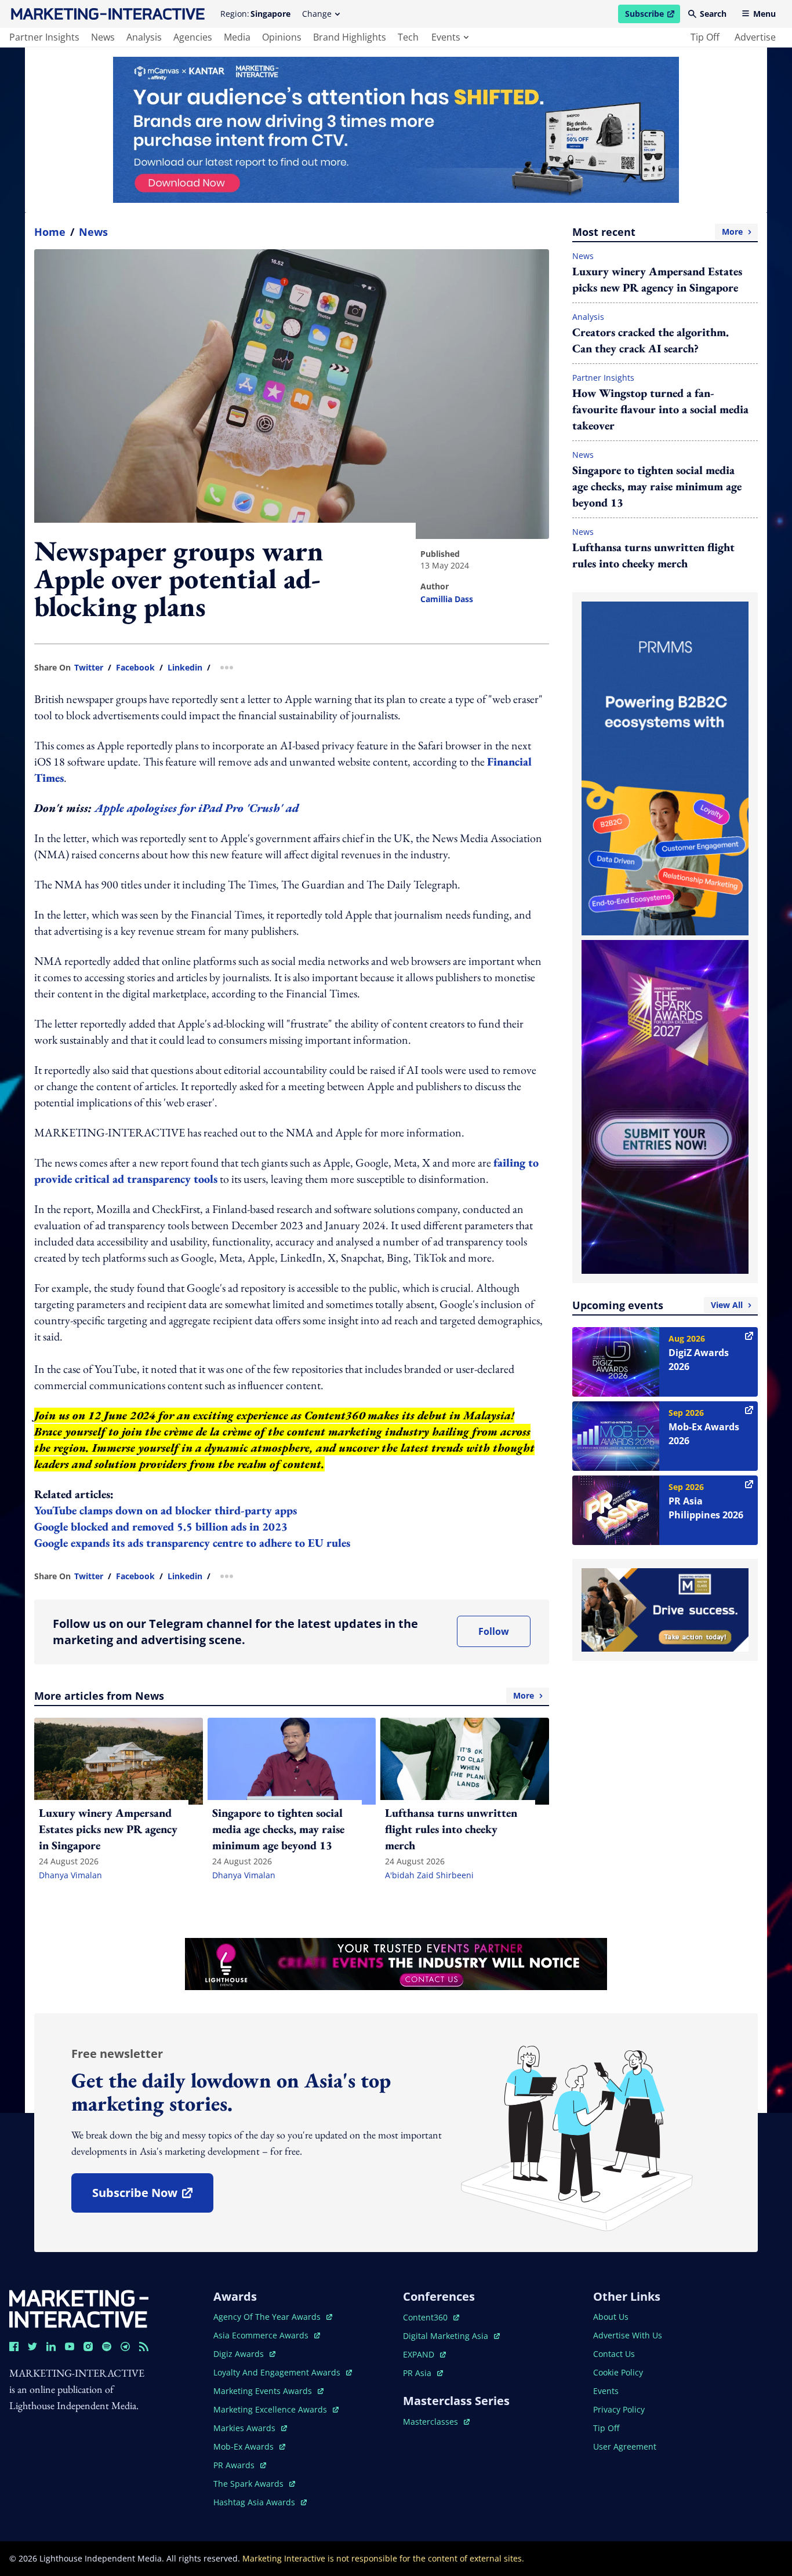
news (103, 37)
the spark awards (254, 2484)
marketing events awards (264, 2391)
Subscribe (652, 16)
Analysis (588, 317)
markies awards (250, 2428)
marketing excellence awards (271, 2409)
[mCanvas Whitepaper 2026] (396, 130)
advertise (755, 37)
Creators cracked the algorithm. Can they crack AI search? (651, 340)
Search (713, 14)
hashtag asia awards (255, 2502)
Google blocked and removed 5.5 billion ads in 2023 (161, 1526)
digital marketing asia (447, 2336)
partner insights (44, 37)
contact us (614, 2354)
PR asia (423, 2373)
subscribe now (152, 2197)
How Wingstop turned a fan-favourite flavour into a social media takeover (660, 409)
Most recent (657, 232)
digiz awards (244, 2354)
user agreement (625, 2446)
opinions (282, 37)
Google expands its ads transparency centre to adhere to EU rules (192, 1543)
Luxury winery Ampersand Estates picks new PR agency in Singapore (657, 279)
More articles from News (284, 1696)
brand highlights (350, 37)
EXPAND (424, 2354)
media (237, 37)
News (93, 232)
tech (408, 37)
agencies (193, 37)
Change (317, 14)
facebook (135, 668)
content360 (431, 2317)
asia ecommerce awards (262, 2335)
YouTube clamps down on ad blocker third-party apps (167, 1510)
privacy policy (619, 2409)
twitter (89, 668)
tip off (705, 37)
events (446, 37)
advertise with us (628, 2335)
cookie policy (618, 2372)
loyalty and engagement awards (278, 2372)
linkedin (185, 668)
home (50, 232)
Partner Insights (603, 378)
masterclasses (436, 2422)
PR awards (240, 2465)
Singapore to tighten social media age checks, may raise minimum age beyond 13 (657, 486)
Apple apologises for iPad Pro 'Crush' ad (197, 808)
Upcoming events (657, 1305)
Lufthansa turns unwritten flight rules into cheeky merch (653, 555)
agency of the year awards (268, 2317)
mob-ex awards (249, 2446)
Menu (764, 14)
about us (611, 2317)
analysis (144, 37)
